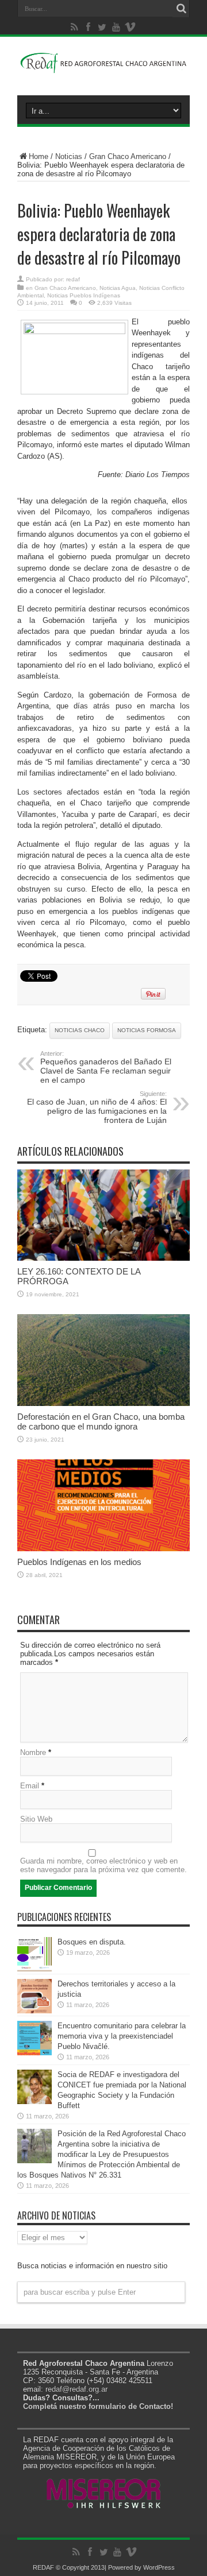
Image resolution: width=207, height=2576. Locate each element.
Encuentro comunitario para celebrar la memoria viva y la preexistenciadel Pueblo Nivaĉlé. (122, 2036)
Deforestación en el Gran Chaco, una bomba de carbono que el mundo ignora (101, 1421)
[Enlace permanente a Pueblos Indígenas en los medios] (103, 1549)
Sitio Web (36, 1819)
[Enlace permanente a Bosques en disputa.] (34, 1969)
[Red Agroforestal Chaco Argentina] (103, 67)
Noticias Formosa (147, 1030)
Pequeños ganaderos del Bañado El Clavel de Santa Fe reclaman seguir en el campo (106, 1067)
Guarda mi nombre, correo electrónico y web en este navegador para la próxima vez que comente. (103, 1865)
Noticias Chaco (80, 1030)
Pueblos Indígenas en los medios (79, 1562)
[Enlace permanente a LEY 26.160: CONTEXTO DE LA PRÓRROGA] (103, 1258)
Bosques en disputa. (92, 1942)
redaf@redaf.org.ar (76, 2389)
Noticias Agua (118, 288)
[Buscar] (181, 9)
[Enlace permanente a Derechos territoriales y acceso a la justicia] (34, 2011)
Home (39, 156)
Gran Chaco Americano (128, 156)
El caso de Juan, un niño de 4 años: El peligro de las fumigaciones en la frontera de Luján (97, 1107)
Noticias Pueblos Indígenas (84, 295)
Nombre (33, 1752)
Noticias (69, 156)
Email (30, 1786)
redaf (73, 279)
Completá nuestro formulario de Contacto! (98, 2406)
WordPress (159, 2567)
